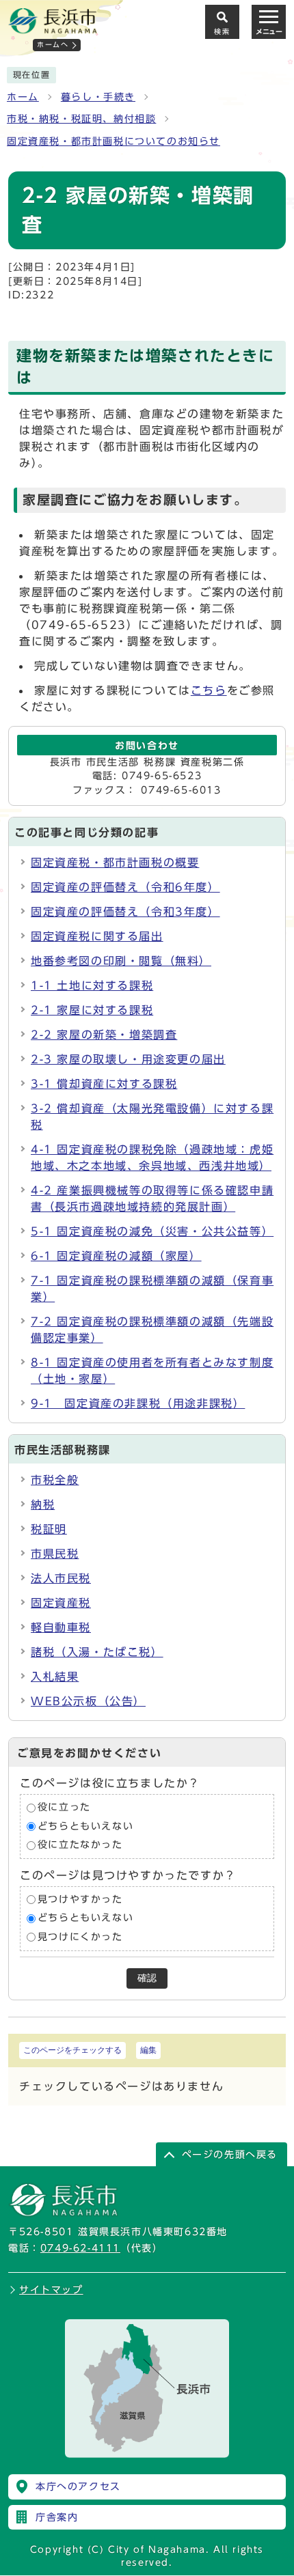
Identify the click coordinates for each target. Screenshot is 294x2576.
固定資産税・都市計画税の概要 (115, 863)
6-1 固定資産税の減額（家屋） (116, 1256)
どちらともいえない (85, 1826)
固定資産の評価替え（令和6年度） (125, 887)
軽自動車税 (61, 1627)
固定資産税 (61, 1603)
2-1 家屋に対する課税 (92, 1010)
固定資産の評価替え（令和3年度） (125, 912)
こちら (209, 690)
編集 (148, 2050)
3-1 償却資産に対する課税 (104, 1084)
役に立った (64, 1808)
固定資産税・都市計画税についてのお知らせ (113, 141)
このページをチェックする (72, 2050)
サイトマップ (51, 2290)
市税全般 (55, 1480)
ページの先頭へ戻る (230, 2155)
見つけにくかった (80, 1937)
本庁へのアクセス (78, 2487)
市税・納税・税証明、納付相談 (81, 119)
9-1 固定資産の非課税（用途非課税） (138, 1403)
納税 (43, 1504)
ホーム (23, 97)
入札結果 (55, 1677)
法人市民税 (61, 1578)
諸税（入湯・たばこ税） (97, 1652)
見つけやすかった (80, 1899)
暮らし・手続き (98, 97)
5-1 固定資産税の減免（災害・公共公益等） (152, 1231)
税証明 (49, 1529)
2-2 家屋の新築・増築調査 (104, 1035)
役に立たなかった (80, 1845)
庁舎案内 (57, 2517)
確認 (147, 1978)
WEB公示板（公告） (88, 1701)
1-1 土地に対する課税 (92, 985)
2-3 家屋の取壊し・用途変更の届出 (128, 1059)
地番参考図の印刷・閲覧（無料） (121, 961)
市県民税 (55, 1554)
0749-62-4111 (80, 2248)
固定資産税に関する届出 (97, 936)
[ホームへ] (53, 28)
